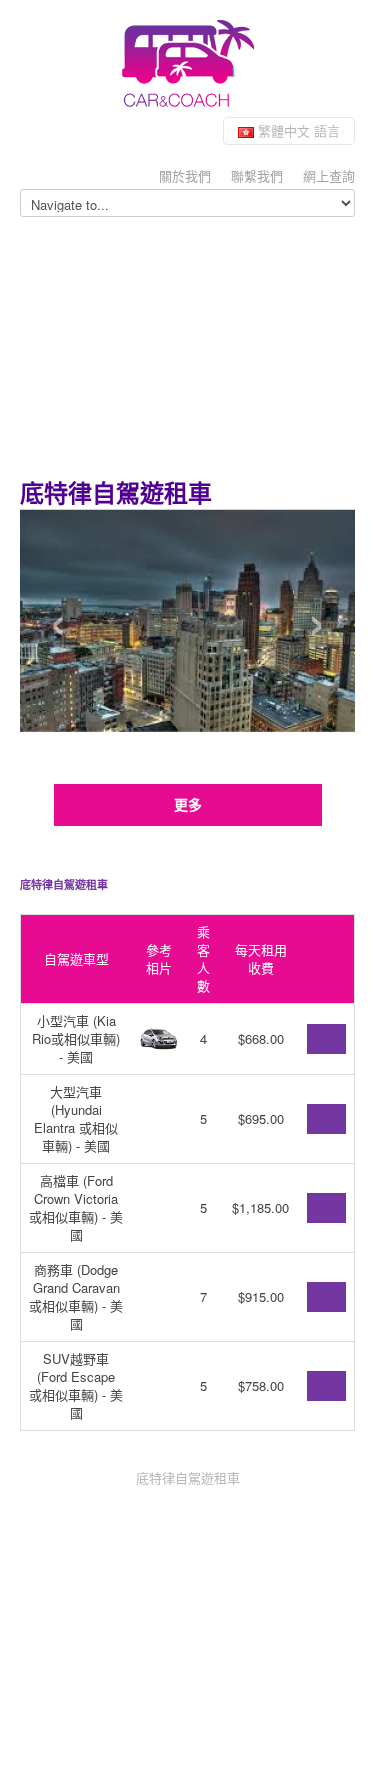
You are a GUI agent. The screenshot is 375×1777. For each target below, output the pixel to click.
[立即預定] (326, 1039)
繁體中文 (297, 130)
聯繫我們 (257, 175)
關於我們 (185, 175)
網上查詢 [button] (329, 175)
